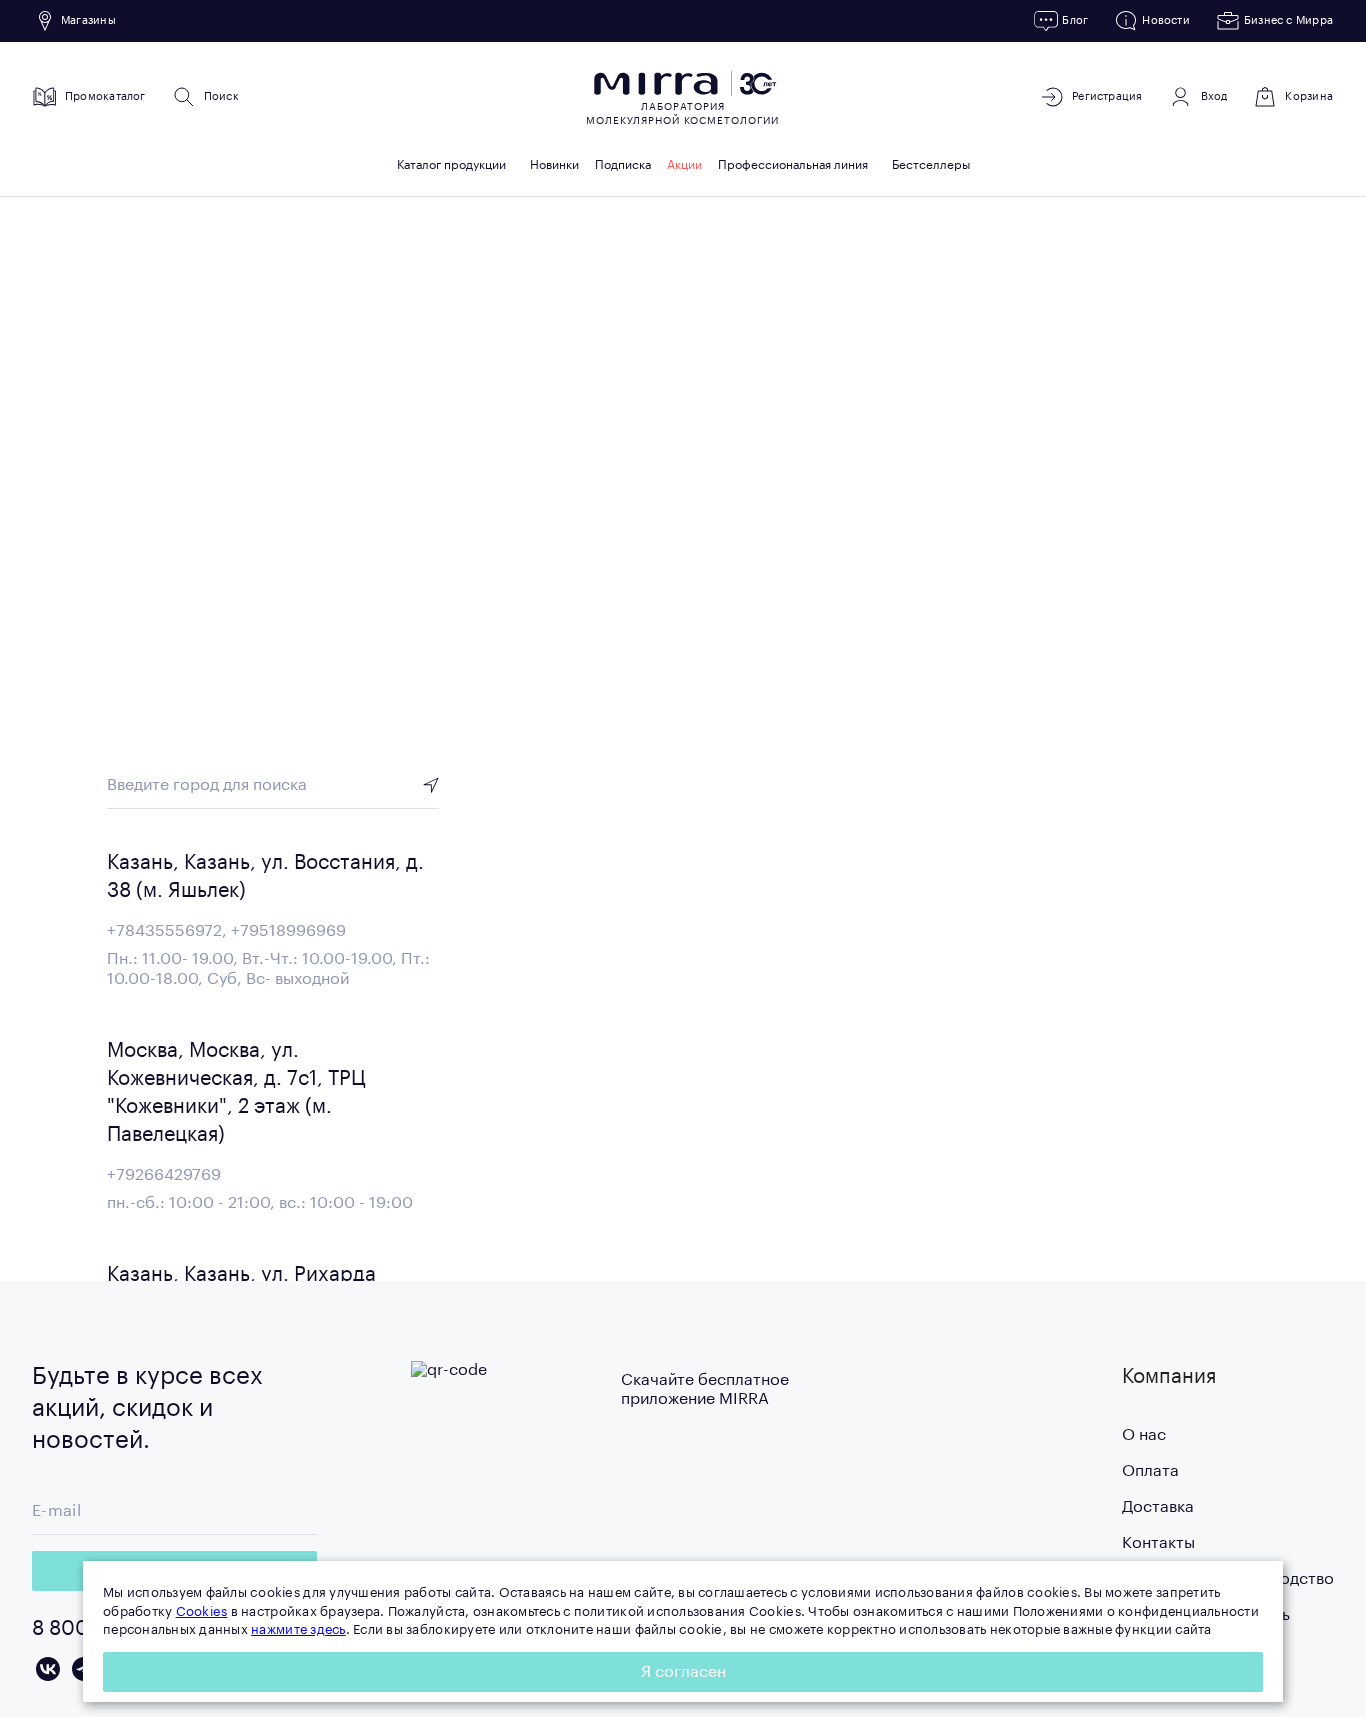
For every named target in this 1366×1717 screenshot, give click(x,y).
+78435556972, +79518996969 (226, 931)
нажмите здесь (298, 1629)
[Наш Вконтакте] (48, 1669)
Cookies (202, 1611)
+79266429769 (164, 1175)
